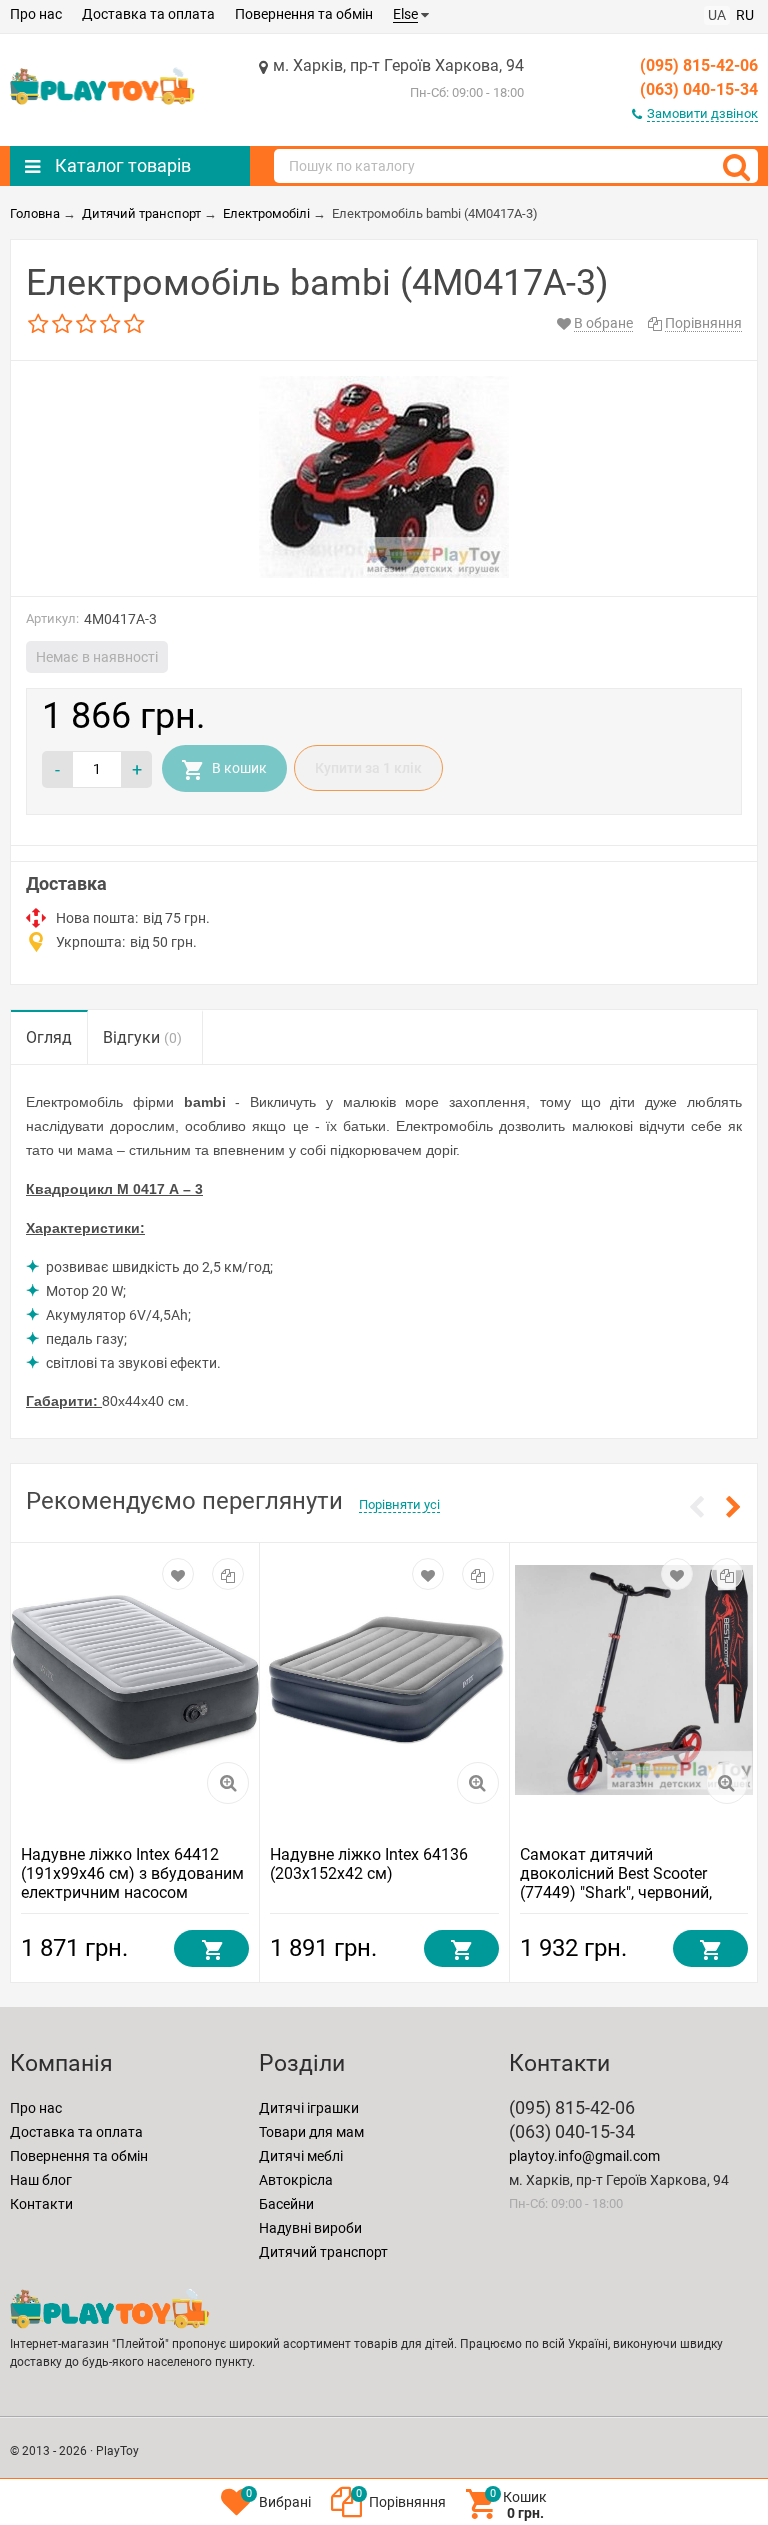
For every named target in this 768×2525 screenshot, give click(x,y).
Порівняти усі (399, 1504)
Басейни (286, 2204)
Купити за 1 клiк (368, 768)
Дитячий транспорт (323, 2252)
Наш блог (41, 2180)
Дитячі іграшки (309, 2108)
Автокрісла (296, 2180)
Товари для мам (311, 2132)
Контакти (41, 2204)
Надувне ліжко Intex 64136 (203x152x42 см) (369, 1864)
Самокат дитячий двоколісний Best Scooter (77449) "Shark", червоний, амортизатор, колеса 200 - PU (630, 1883)
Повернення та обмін (304, 14)
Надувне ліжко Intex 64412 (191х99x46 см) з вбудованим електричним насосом (132, 1873)
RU (745, 15)
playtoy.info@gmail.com (584, 2156)
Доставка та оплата (148, 14)
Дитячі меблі (301, 2156)
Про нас (36, 14)
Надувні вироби (310, 2228)
